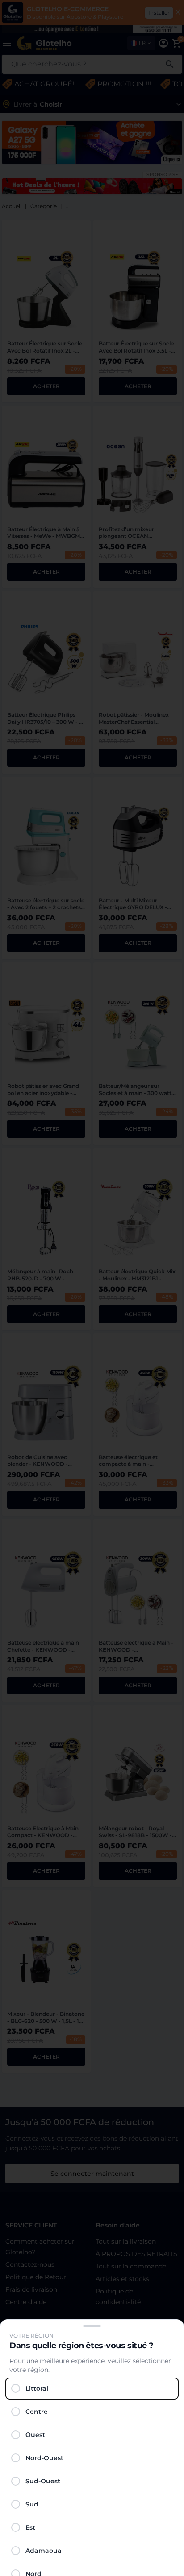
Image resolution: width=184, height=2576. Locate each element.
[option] (92, 2388)
